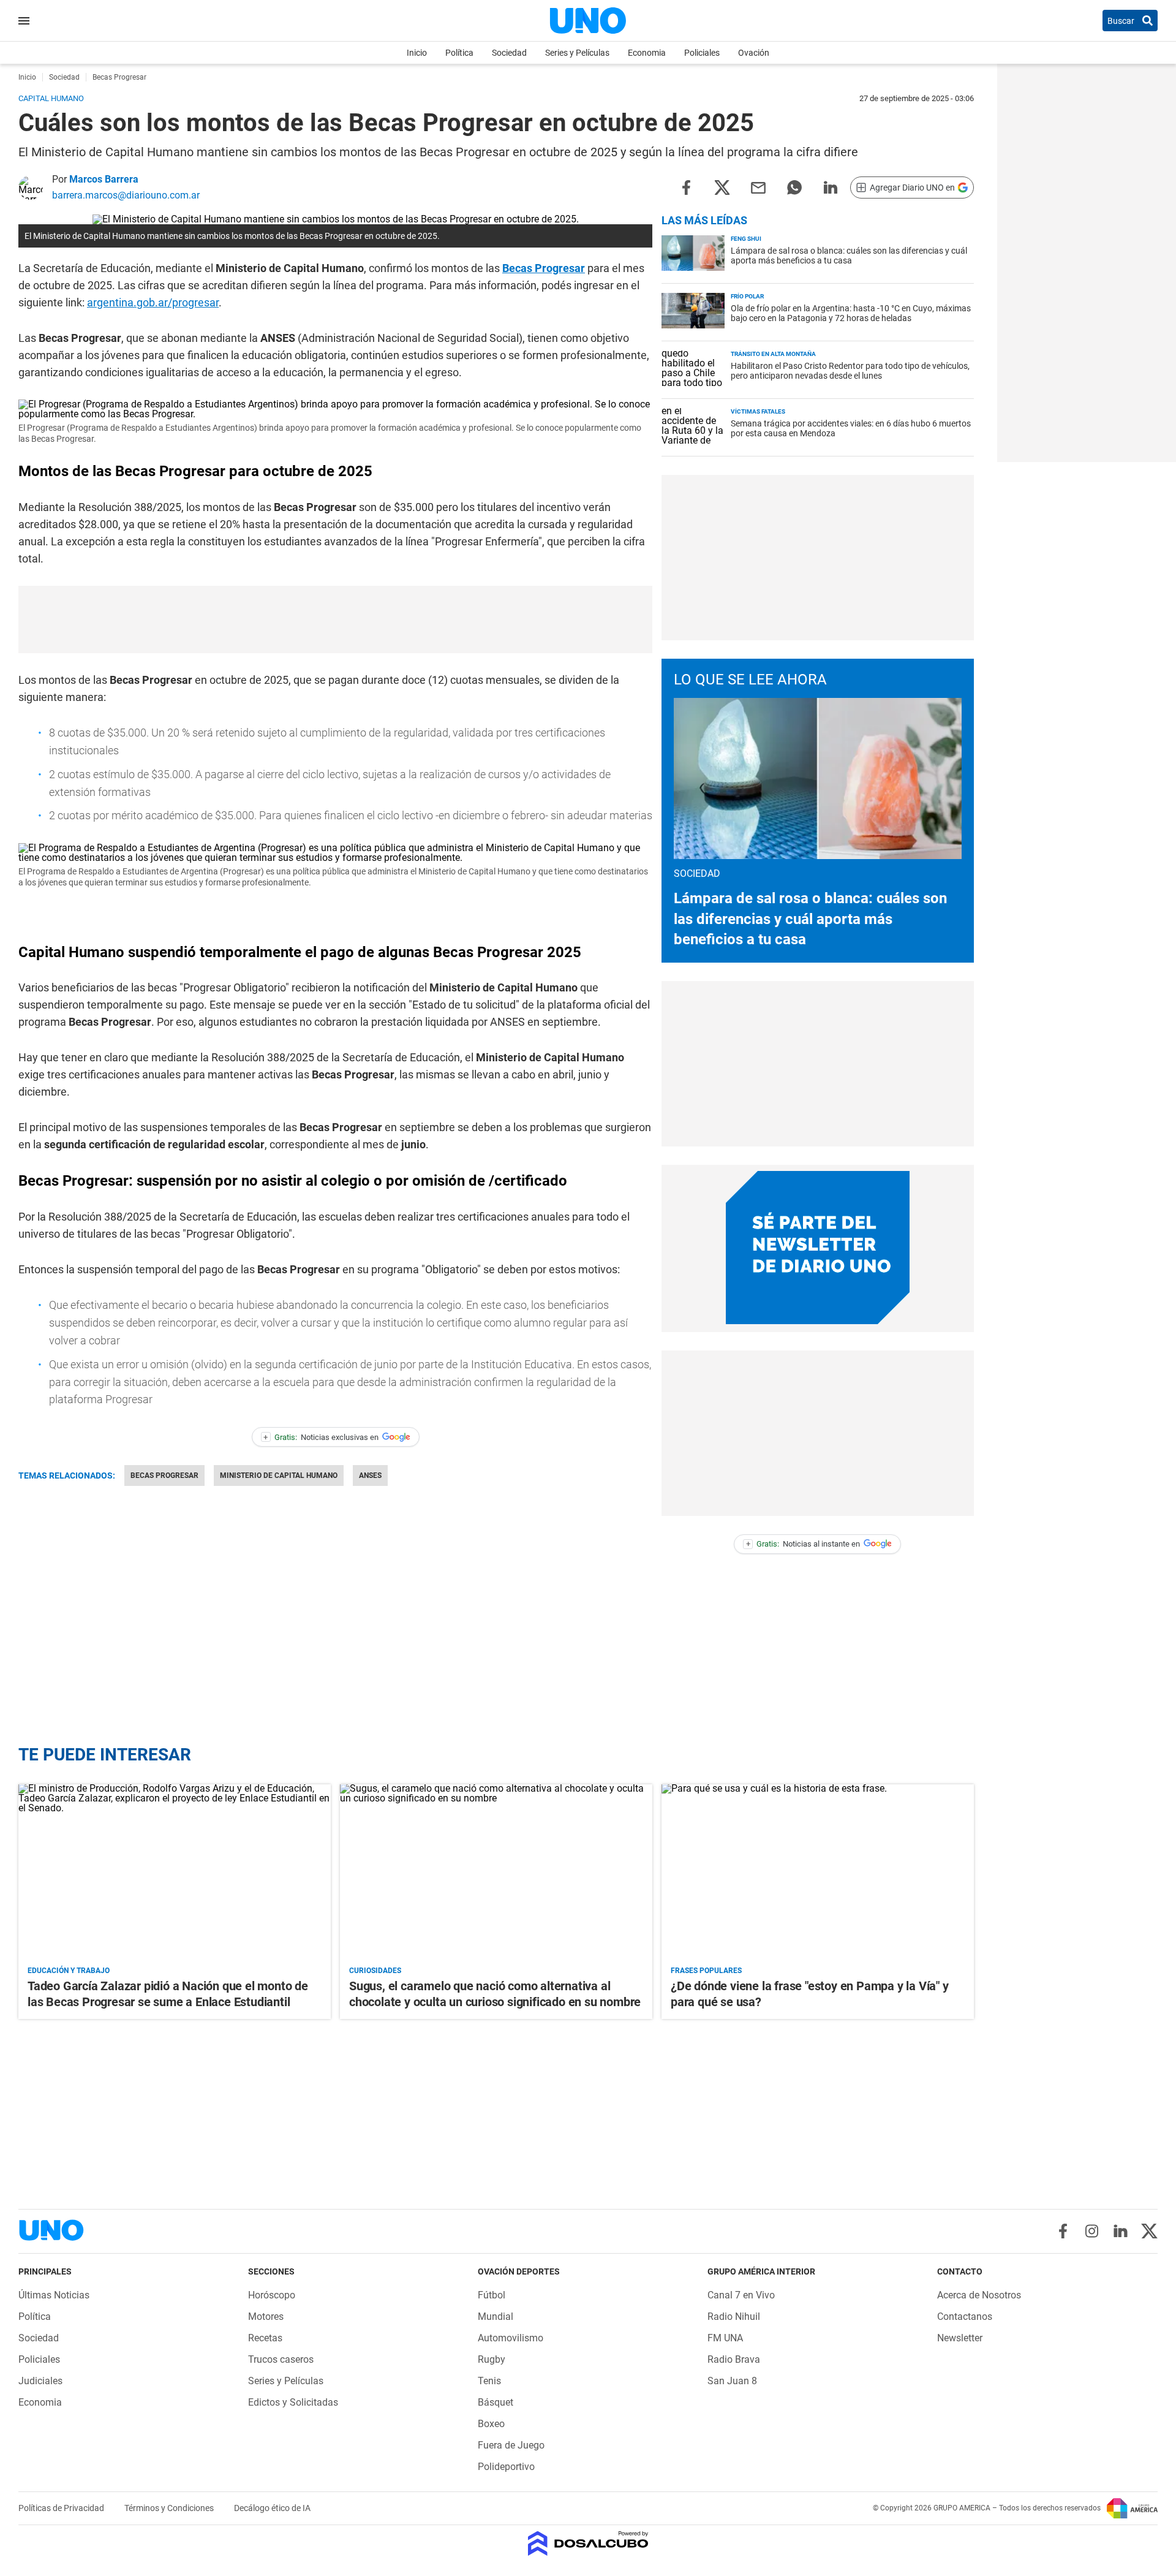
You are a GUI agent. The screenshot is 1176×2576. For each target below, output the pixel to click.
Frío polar (747, 296)
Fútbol (492, 2295)
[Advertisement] (336, 619)
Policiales (702, 53)
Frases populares (706, 1971)
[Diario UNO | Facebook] (1063, 2231)
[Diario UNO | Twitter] (1149, 2231)
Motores (266, 2317)
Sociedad (509, 53)
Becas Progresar (544, 268)
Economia (647, 53)
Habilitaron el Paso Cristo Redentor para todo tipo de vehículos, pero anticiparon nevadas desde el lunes (850, 371)
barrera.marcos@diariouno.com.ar (126, 195)
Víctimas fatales (758, 411)
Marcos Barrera (104, 179)
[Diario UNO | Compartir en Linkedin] (831, 187)
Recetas (265, 2338)
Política (459, 53)
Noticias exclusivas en (321, 1437)
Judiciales (40, 2381)
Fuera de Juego (511, 2445)
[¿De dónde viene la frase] (818, 1872)
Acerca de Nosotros (979, 2295)
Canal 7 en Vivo (741, 2295)
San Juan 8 (732, 2381)
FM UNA (725, 2338)
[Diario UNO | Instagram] (1092, 2231)
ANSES (370, 1476)
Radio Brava (734, 2359)
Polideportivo (506, 2467)
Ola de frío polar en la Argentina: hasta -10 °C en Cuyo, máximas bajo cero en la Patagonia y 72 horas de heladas (851, 313)
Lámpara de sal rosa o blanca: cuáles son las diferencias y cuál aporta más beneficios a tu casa (849, 256)
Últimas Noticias (54, 2295)
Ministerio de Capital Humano (279, 1476)
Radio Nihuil (734, 2317)
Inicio (417, 53)
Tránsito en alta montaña (773, 354)
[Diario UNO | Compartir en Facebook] (686, 187)
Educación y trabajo (69, 1971)
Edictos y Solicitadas (293, 2402)
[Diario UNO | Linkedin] (1121, 2231)
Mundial (496, 2317)
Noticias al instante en (803, 1544)
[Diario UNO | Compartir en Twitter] (722, 187)
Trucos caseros (281, 2359)
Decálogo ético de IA (272, 2508)
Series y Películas (577, 53)
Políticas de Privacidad (62, 2508)
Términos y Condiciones (170, 2508)
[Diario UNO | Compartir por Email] (758, 187)
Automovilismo (511, 2338)
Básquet (496, 2402)
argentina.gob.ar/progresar (153, 302)
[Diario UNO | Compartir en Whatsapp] (794, 187)
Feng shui (746, 239)
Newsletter (960, 2338)
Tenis (489, 2381)
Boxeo (491, 2424)
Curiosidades (375, 1971)
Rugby (492, 2359)
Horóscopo (272, 2295)
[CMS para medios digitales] (588, 2544)
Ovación (754, 53)
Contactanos (965, 2317)
